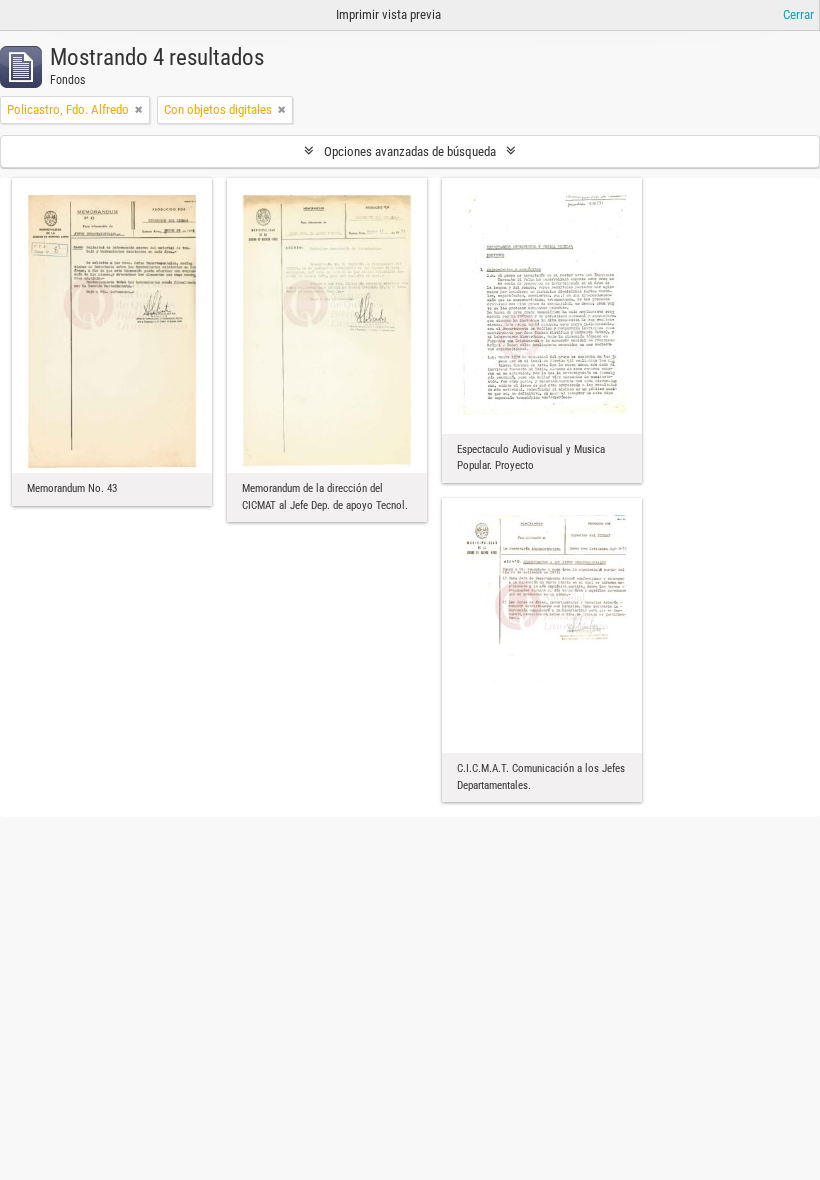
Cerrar (798, 14)
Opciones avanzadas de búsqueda (410, 151)
